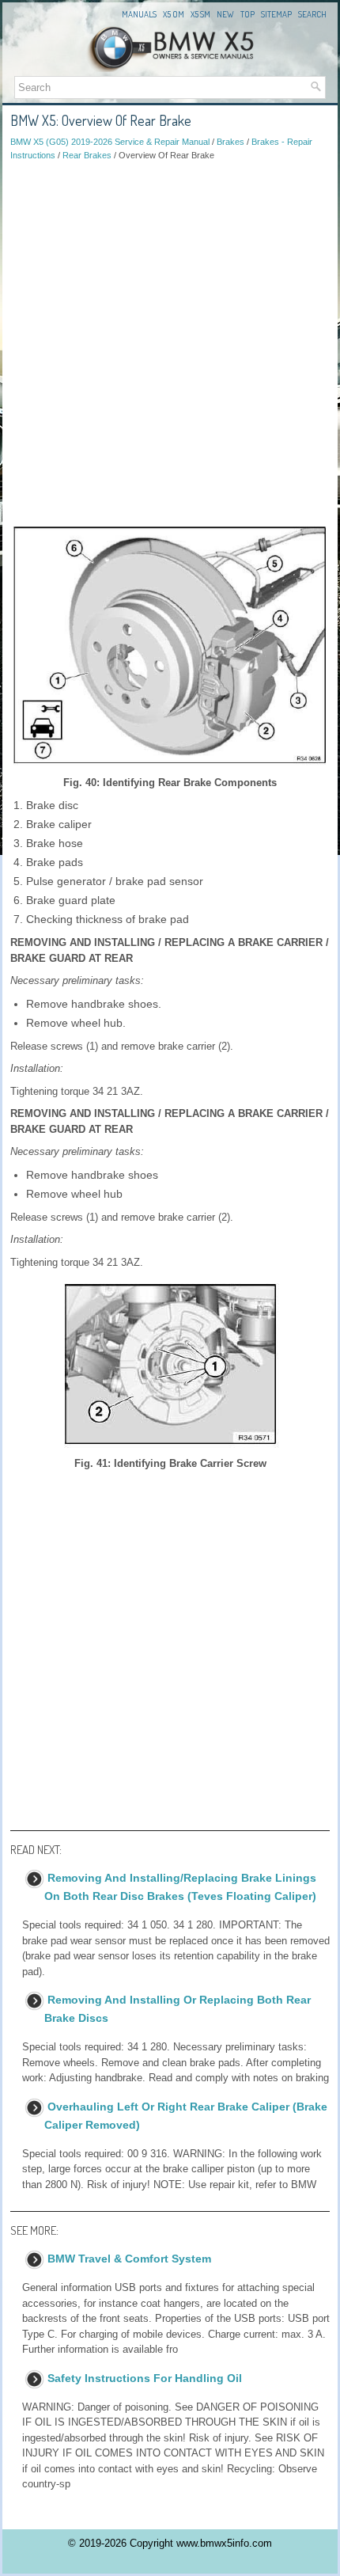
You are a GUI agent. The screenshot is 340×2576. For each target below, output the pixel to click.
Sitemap (276, 14)
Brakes (230, 142)
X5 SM (200, 14)
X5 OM (174, 14)
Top (247, 14)
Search (312, 14)
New (225, 14)
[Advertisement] (170, 339)
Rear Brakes (87, 155)
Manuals (139, 14)
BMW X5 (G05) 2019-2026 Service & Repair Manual (110, 142)
